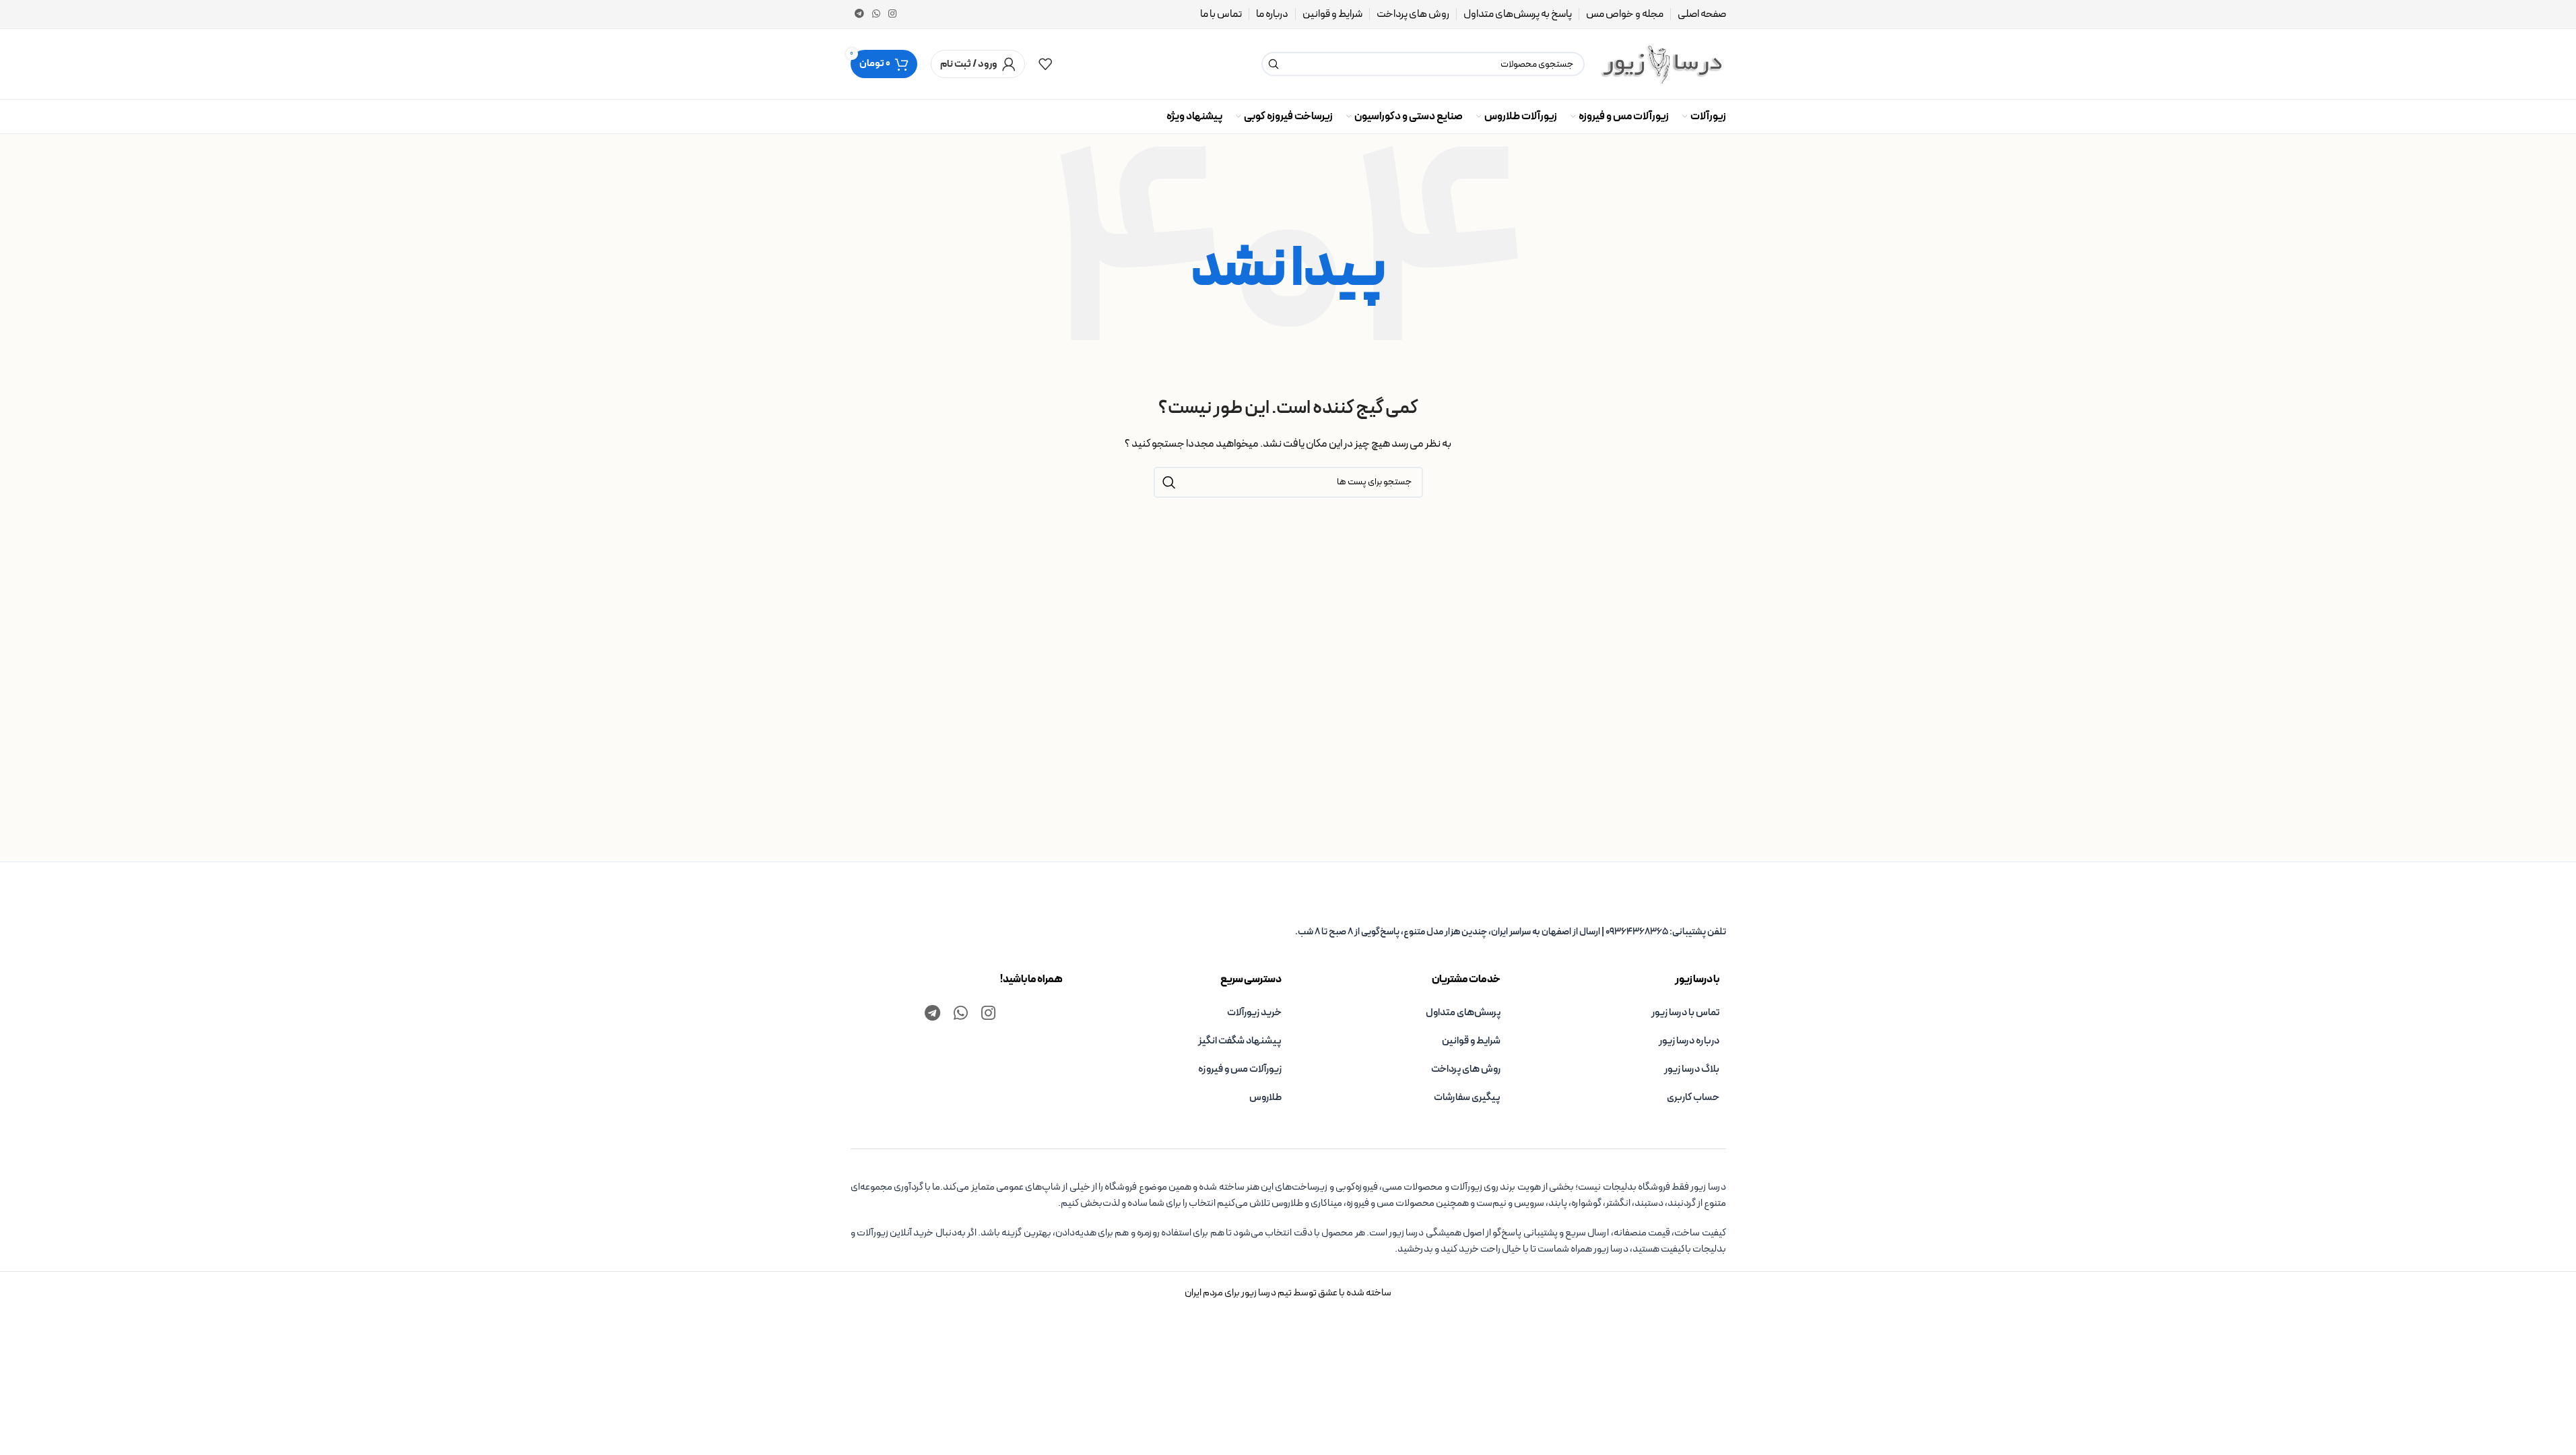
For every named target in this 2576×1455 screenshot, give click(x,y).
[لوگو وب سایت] (1662, 64)
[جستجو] (1274, 64)
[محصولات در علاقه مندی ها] (1045, 64)
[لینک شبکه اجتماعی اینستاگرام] (892, 14)
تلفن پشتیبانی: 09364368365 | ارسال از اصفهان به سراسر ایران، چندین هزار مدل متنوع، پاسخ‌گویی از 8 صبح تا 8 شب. (1511, 932)
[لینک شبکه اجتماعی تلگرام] (859, 14)
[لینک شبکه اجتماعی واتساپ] (876, 14)
